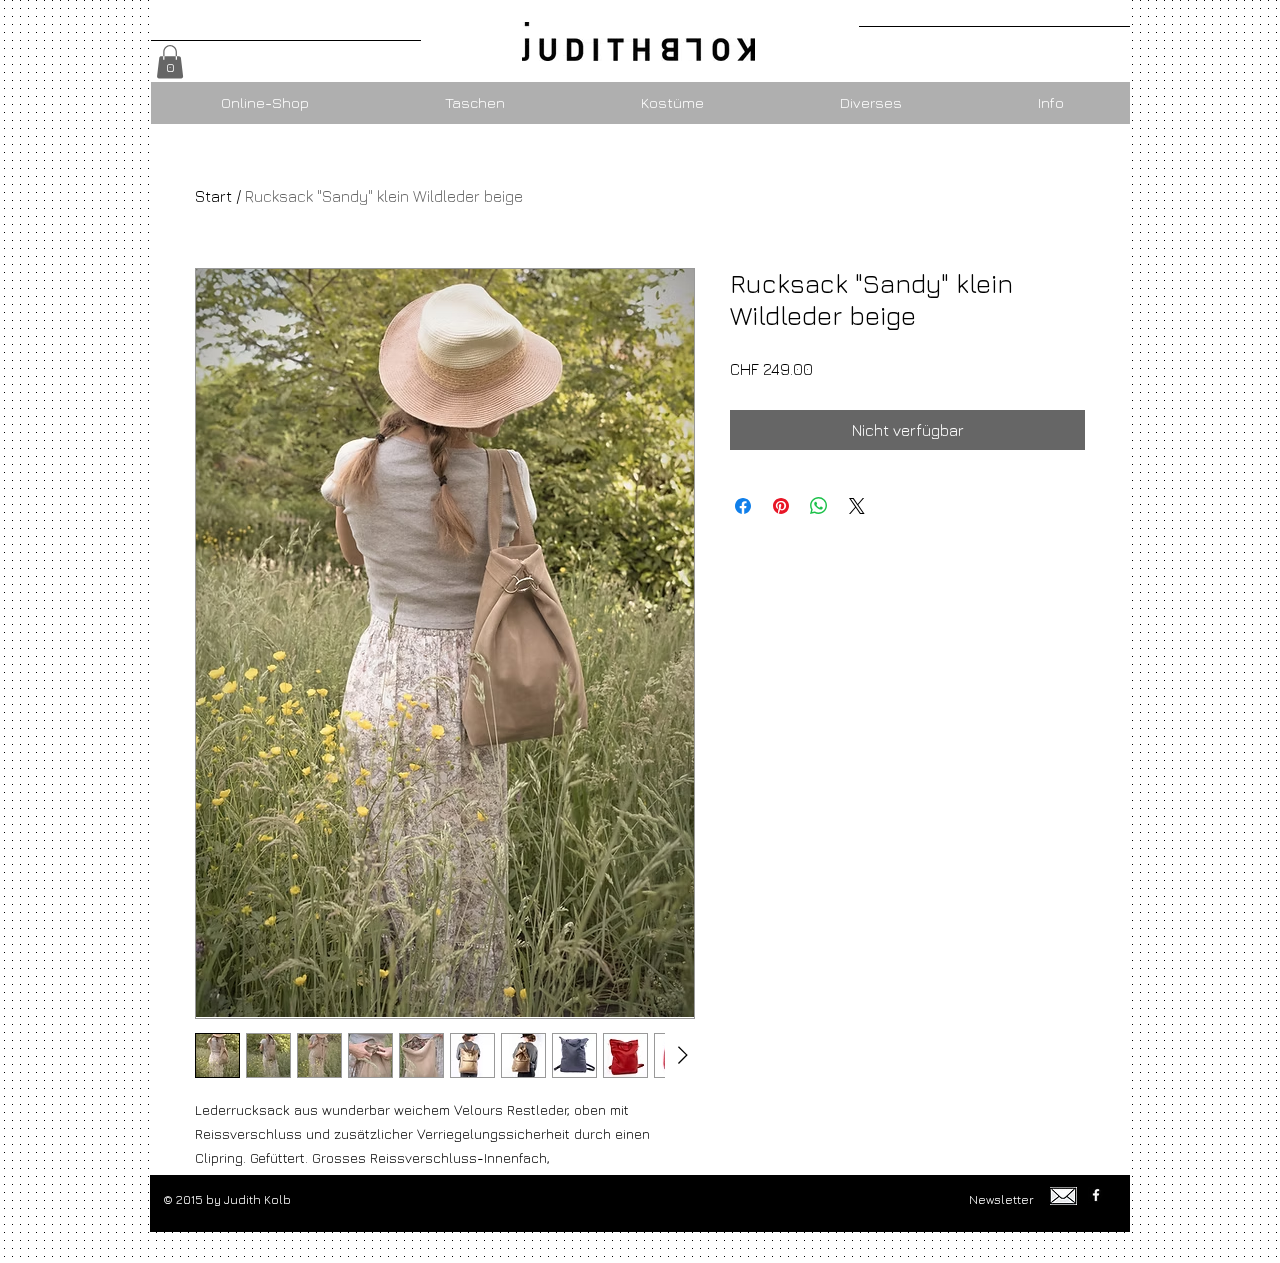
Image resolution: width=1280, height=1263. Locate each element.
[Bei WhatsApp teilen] (819, 506)
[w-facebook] (1096, 1195)
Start (213, 196)
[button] (170, 61)
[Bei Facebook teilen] (743, 506)
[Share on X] (857, 506)
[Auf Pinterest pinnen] (781, 506)
